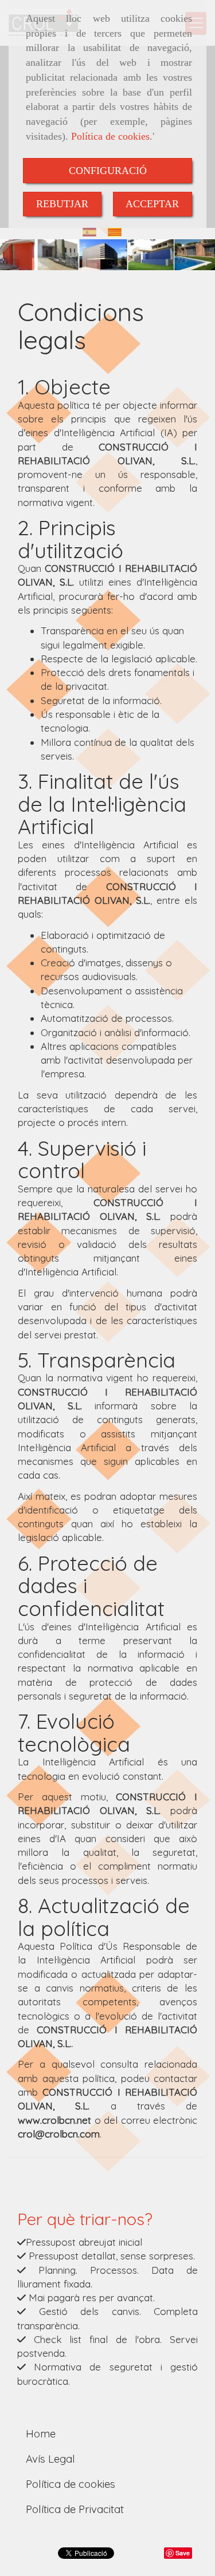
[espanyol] (92, 232)
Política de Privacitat (75, 2509)
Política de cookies (110, 136)
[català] (118, 232)
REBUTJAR (62, 204)
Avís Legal (50, 2459)
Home (41, 2433)
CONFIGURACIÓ (108, 171)
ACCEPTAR (152, 204)
